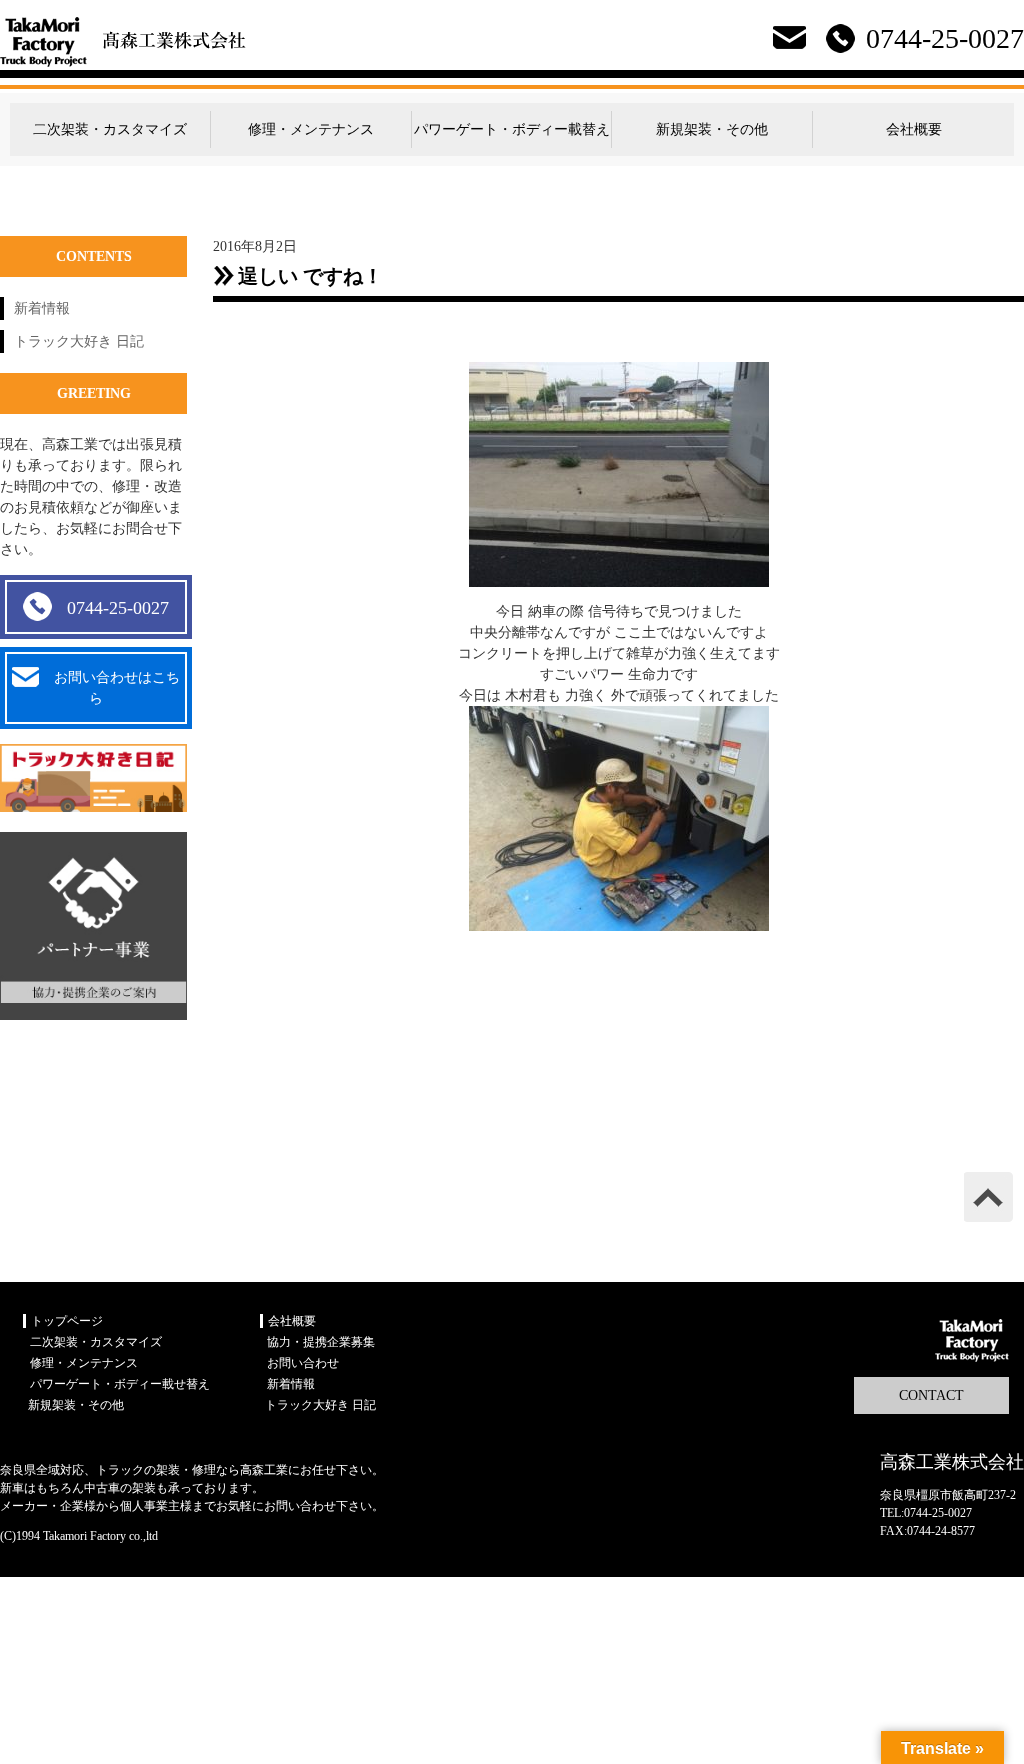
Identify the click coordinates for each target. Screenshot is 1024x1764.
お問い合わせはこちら (117, 688)
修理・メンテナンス (311, 129)
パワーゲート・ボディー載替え (512, 129)
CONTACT (931, 1395)
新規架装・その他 (712, 129)
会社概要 (914, 129)
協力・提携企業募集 (321, 1342)
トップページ (67, 1321)
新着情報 (42, 308)
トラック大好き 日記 (79, 341)
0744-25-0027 (118, 608)
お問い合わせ (303, 1363)
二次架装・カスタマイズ (110, 129)
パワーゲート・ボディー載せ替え (120, 1384)
